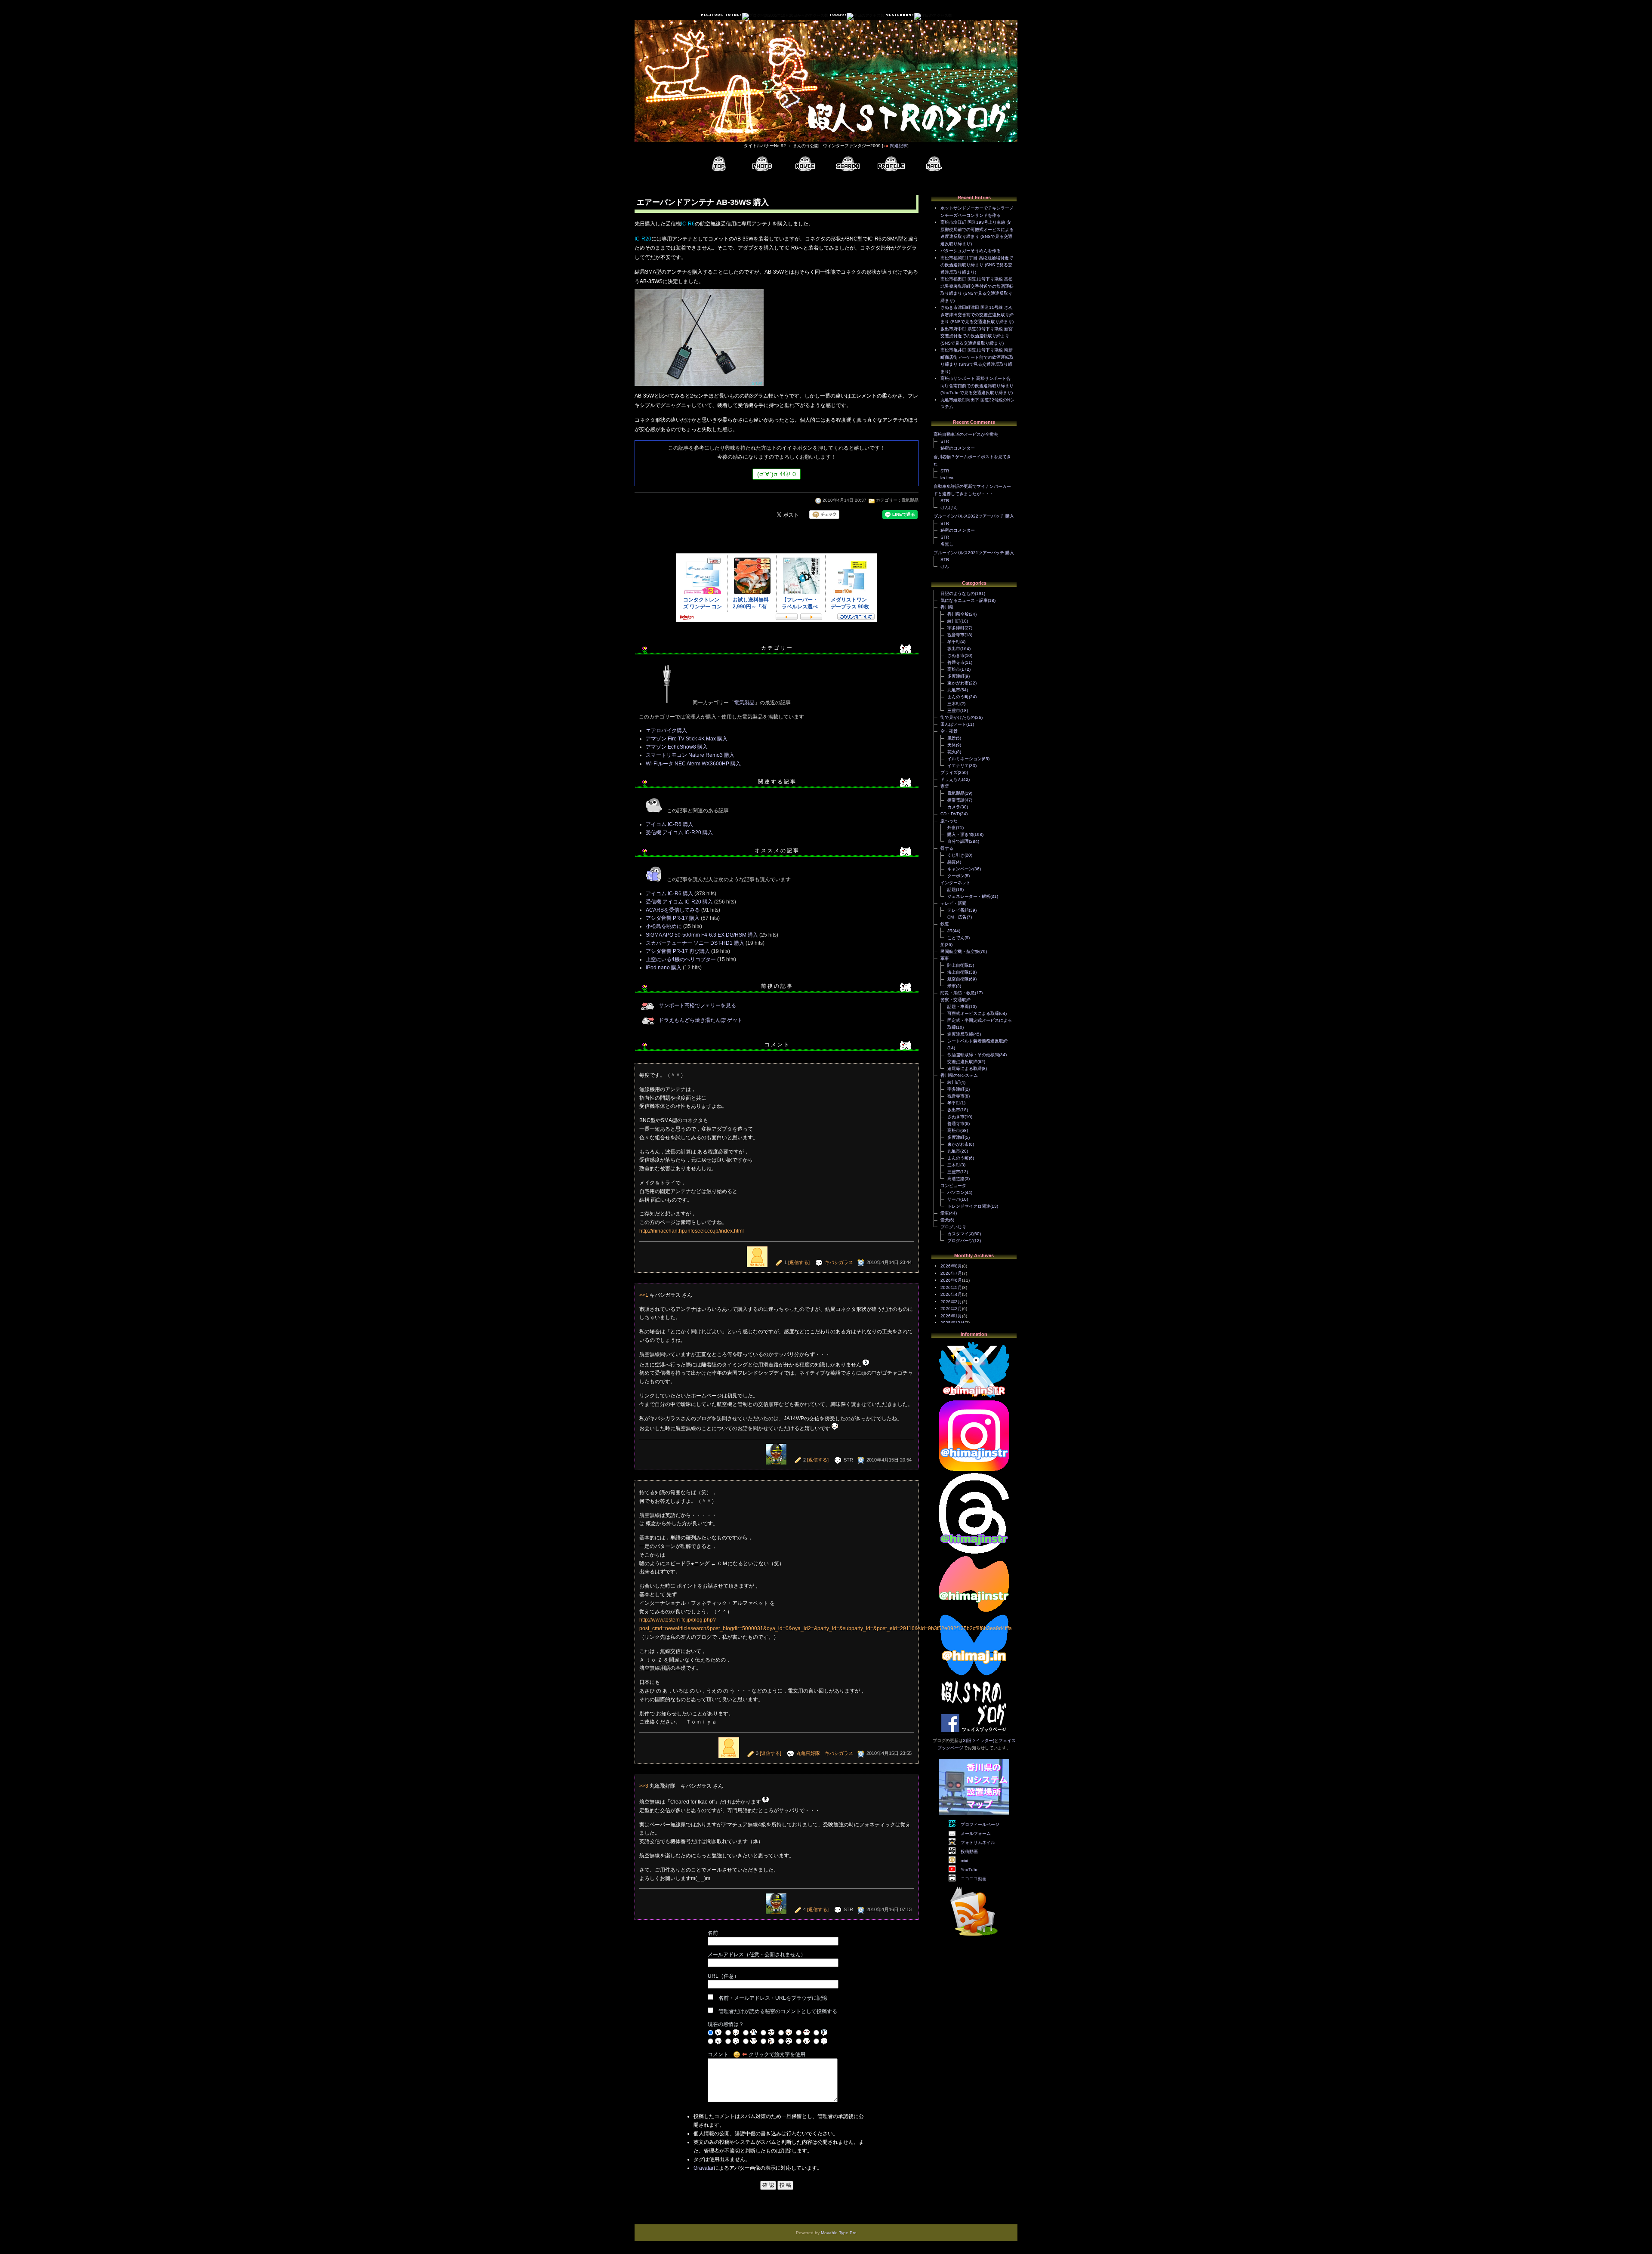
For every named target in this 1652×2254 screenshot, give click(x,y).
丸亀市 (954, 690)
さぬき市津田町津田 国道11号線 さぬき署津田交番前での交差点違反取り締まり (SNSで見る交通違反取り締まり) (977, 315)
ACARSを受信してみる (673, 910)
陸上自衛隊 (958, 965)
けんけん (949, 507)
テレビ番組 (958, 910)
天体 (952, 745)
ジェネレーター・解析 (969, 896)
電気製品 (910, 500)
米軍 (952, 986)
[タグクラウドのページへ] (848, 164)
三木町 (954, 704)
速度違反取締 (960, 1034)
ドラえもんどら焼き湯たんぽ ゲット (701, 1020)
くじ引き (956, 855)
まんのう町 (958, 697)
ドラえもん (951, 779)
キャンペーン (960, 869)
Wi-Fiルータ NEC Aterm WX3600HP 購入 (693, 764)
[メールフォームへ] (934, 164)
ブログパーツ (960, 1241)
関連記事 (899, 146)
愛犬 (945, 1220)
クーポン (956, 876)
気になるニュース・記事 (964, 600)
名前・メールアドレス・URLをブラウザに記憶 (773, 1998)
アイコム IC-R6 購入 (669, 824)
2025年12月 (952, 1323)
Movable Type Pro (839, 2233)
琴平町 (954, 642)
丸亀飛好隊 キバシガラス (825, 1753)
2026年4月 (951, 1294)
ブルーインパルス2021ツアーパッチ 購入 (974, 553)
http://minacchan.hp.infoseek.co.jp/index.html (692, 1231)
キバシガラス (839, 1262)
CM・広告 (957, 917)
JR (950, 931)
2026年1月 (951, 1316)
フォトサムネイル (978, 1842)
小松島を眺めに (664, 926)
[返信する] (799, 1262)
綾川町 (954, 621)
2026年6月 (951, 1280)
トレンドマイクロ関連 (969, 1206)
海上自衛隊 (958, 972)
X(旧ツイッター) (979, 1741)
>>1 (644, 1295)
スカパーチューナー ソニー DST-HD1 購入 (695, 943)
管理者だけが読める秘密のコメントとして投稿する (778, 2011)
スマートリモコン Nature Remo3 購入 (690, 755)
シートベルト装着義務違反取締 (977, 1041)
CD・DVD (950, 814)
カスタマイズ (960, 1234)
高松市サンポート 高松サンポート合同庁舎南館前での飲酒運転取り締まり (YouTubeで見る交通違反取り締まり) (977, 385)
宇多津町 (956, 628)
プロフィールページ (980, 1824)
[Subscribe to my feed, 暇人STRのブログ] (974, 1937)
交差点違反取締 (962, 1062)
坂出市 (954, 649)
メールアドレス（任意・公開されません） (757, 1955)
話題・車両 (958, 1007)
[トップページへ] (719, 164)
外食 (952, 828)
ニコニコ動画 (974, 1879)
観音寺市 (956, 635)
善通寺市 (956, 662)
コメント (718, 2054)
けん (945, 566)
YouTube (970, 1870)
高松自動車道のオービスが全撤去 (966, 434)
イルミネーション (965, 759)
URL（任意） (723, 1976)
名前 (713, 1933)
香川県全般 (958, 614)
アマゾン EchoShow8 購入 (677, 747)
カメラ (954, 807)
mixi (964, 1861)
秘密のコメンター (958, 448)
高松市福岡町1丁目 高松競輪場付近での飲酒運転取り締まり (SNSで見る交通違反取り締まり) (977, 265)
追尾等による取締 (965, 1068)
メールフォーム (976, 1833)
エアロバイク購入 (666, 731)
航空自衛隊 (958, 979)
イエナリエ (958, 766)
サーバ (954, 1199)
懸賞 (952, 862)
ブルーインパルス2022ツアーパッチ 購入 (974, 516)
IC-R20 (643, 239)
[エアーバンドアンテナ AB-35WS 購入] (699, 387)
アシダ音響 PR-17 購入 (673, 918)
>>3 (644, 1786)
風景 (952, 738)
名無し (947, 544)
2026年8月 (951, 1266)
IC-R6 (688, 224)
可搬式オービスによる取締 (973, 1013)
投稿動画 (969, 1852)
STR (945, 441)
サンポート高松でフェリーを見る (697, 1005)
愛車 (945, 1213)
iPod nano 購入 (664, 968)
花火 (952, 752)
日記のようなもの (958, 594)
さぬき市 (956, 655)
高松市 (954, 669)
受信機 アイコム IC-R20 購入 (679, 833)
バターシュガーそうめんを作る (971, 251)
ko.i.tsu (948, 478)
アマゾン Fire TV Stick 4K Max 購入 (687, 739)
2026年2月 (951, 1309)
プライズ (949, 772)
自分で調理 (958, 841)
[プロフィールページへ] (891, 164)
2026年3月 (951, 1302)
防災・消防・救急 (958, 993)
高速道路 (956, 1179)
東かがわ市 (958, 683)
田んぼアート (953, 724)
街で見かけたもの (958, 717)
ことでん (956, 938)
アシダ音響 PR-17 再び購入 (678, 951)
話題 (952, 890)
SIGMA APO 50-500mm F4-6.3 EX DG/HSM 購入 (702, 935)
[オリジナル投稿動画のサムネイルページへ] (805, 164)
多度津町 (956, 676)
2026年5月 (951, 1287)
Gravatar (704, 2168)
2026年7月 (951, 1273)
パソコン (956, 1192)
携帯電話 (956, 800)
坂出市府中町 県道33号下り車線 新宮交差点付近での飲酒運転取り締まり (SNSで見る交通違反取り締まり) (977, 336)
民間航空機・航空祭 (960, 951)
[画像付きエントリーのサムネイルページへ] (762, 164)
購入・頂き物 (960, 834)
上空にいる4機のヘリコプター (681, 959)
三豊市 (954, 711)
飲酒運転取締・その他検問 (973, 1055)
